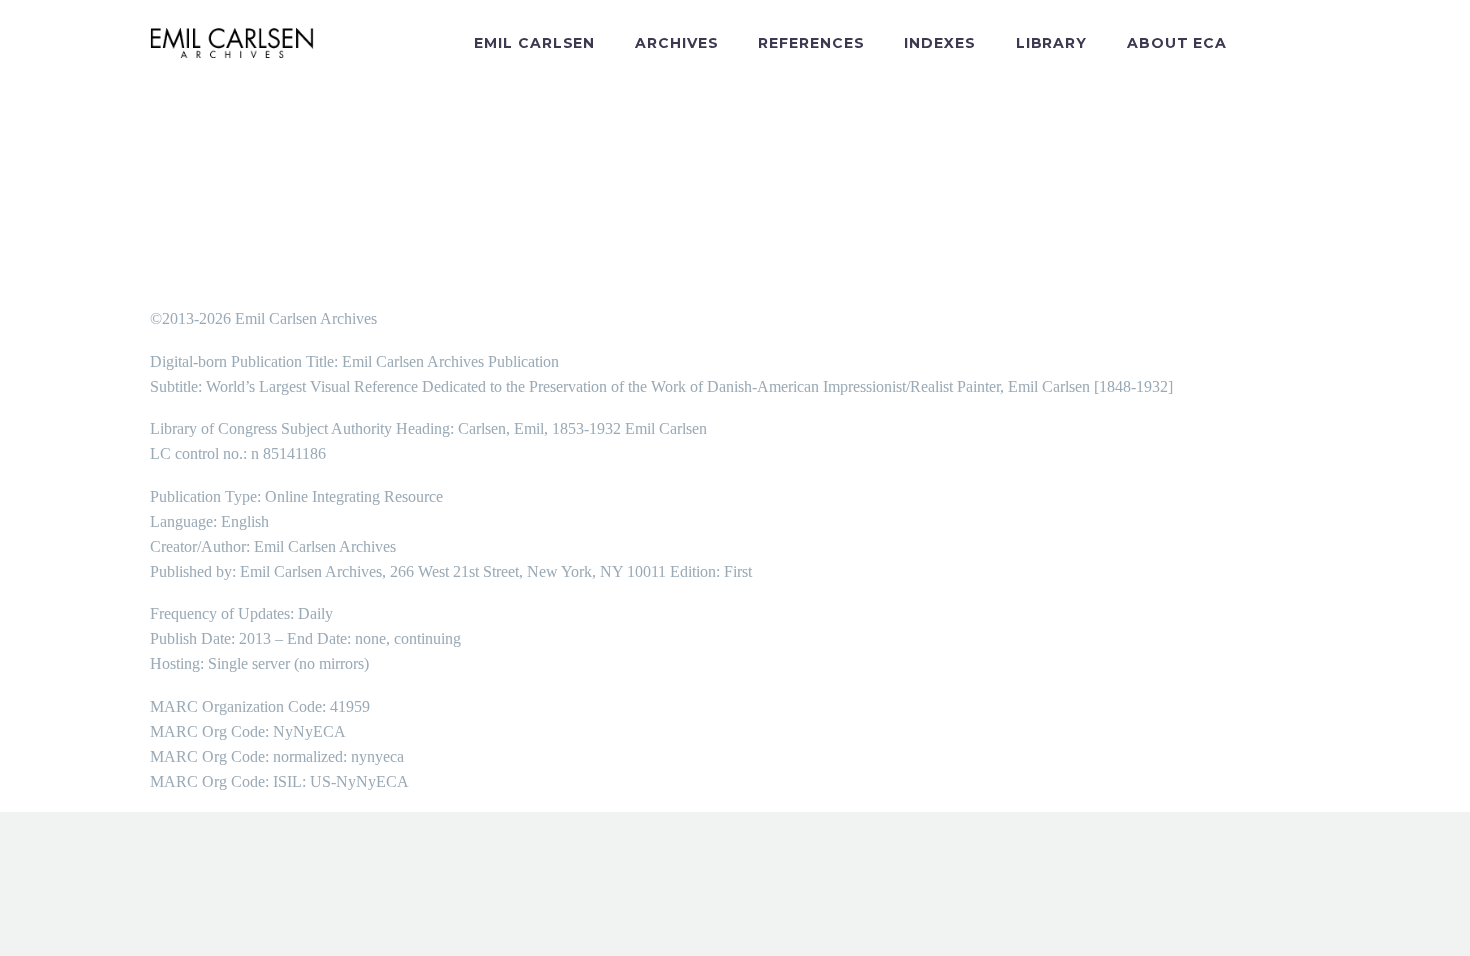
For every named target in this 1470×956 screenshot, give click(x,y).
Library (1051, 43)
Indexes (939, 43)
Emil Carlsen (534, 43)
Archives (676, 43)
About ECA (1177, 43)
